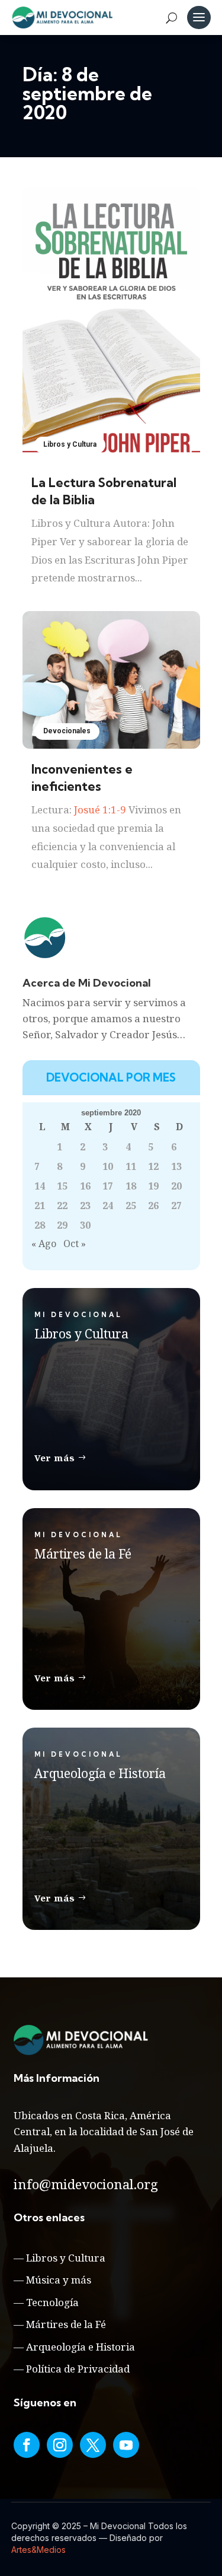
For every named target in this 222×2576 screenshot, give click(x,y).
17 (108, 1186)
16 (85, 1186)
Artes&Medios (38, 2550)
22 (62, 1206)
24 (108, 1206)
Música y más (59, 2280)
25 (131, 1206)
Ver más (55, 1458)
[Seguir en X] (93, 2445)
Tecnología (52, 2302)
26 (153, 1206)
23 (85, 1206)
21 (40, 1206)
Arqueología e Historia (81, 2347)
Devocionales (67, 731)
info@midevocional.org (86, 2184)
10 (108, 1166)
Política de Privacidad (78, 2369)
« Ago (44, 1244)
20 (176, 1186)
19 (153, 1186)
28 (40, 1225)
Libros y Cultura (70, 444)
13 (176, 1166)
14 (40, 1186)
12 (153, 1166)
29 (62, 1225)
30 (85, 1225)
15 (62, 1186)
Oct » (75, 1244)
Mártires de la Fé (66, 2324)
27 (176, 1206)
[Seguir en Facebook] (27, 2445)
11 (131, 1166)
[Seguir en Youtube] (126, 2445)
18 (131, 1186)
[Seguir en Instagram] (60, 2445)
